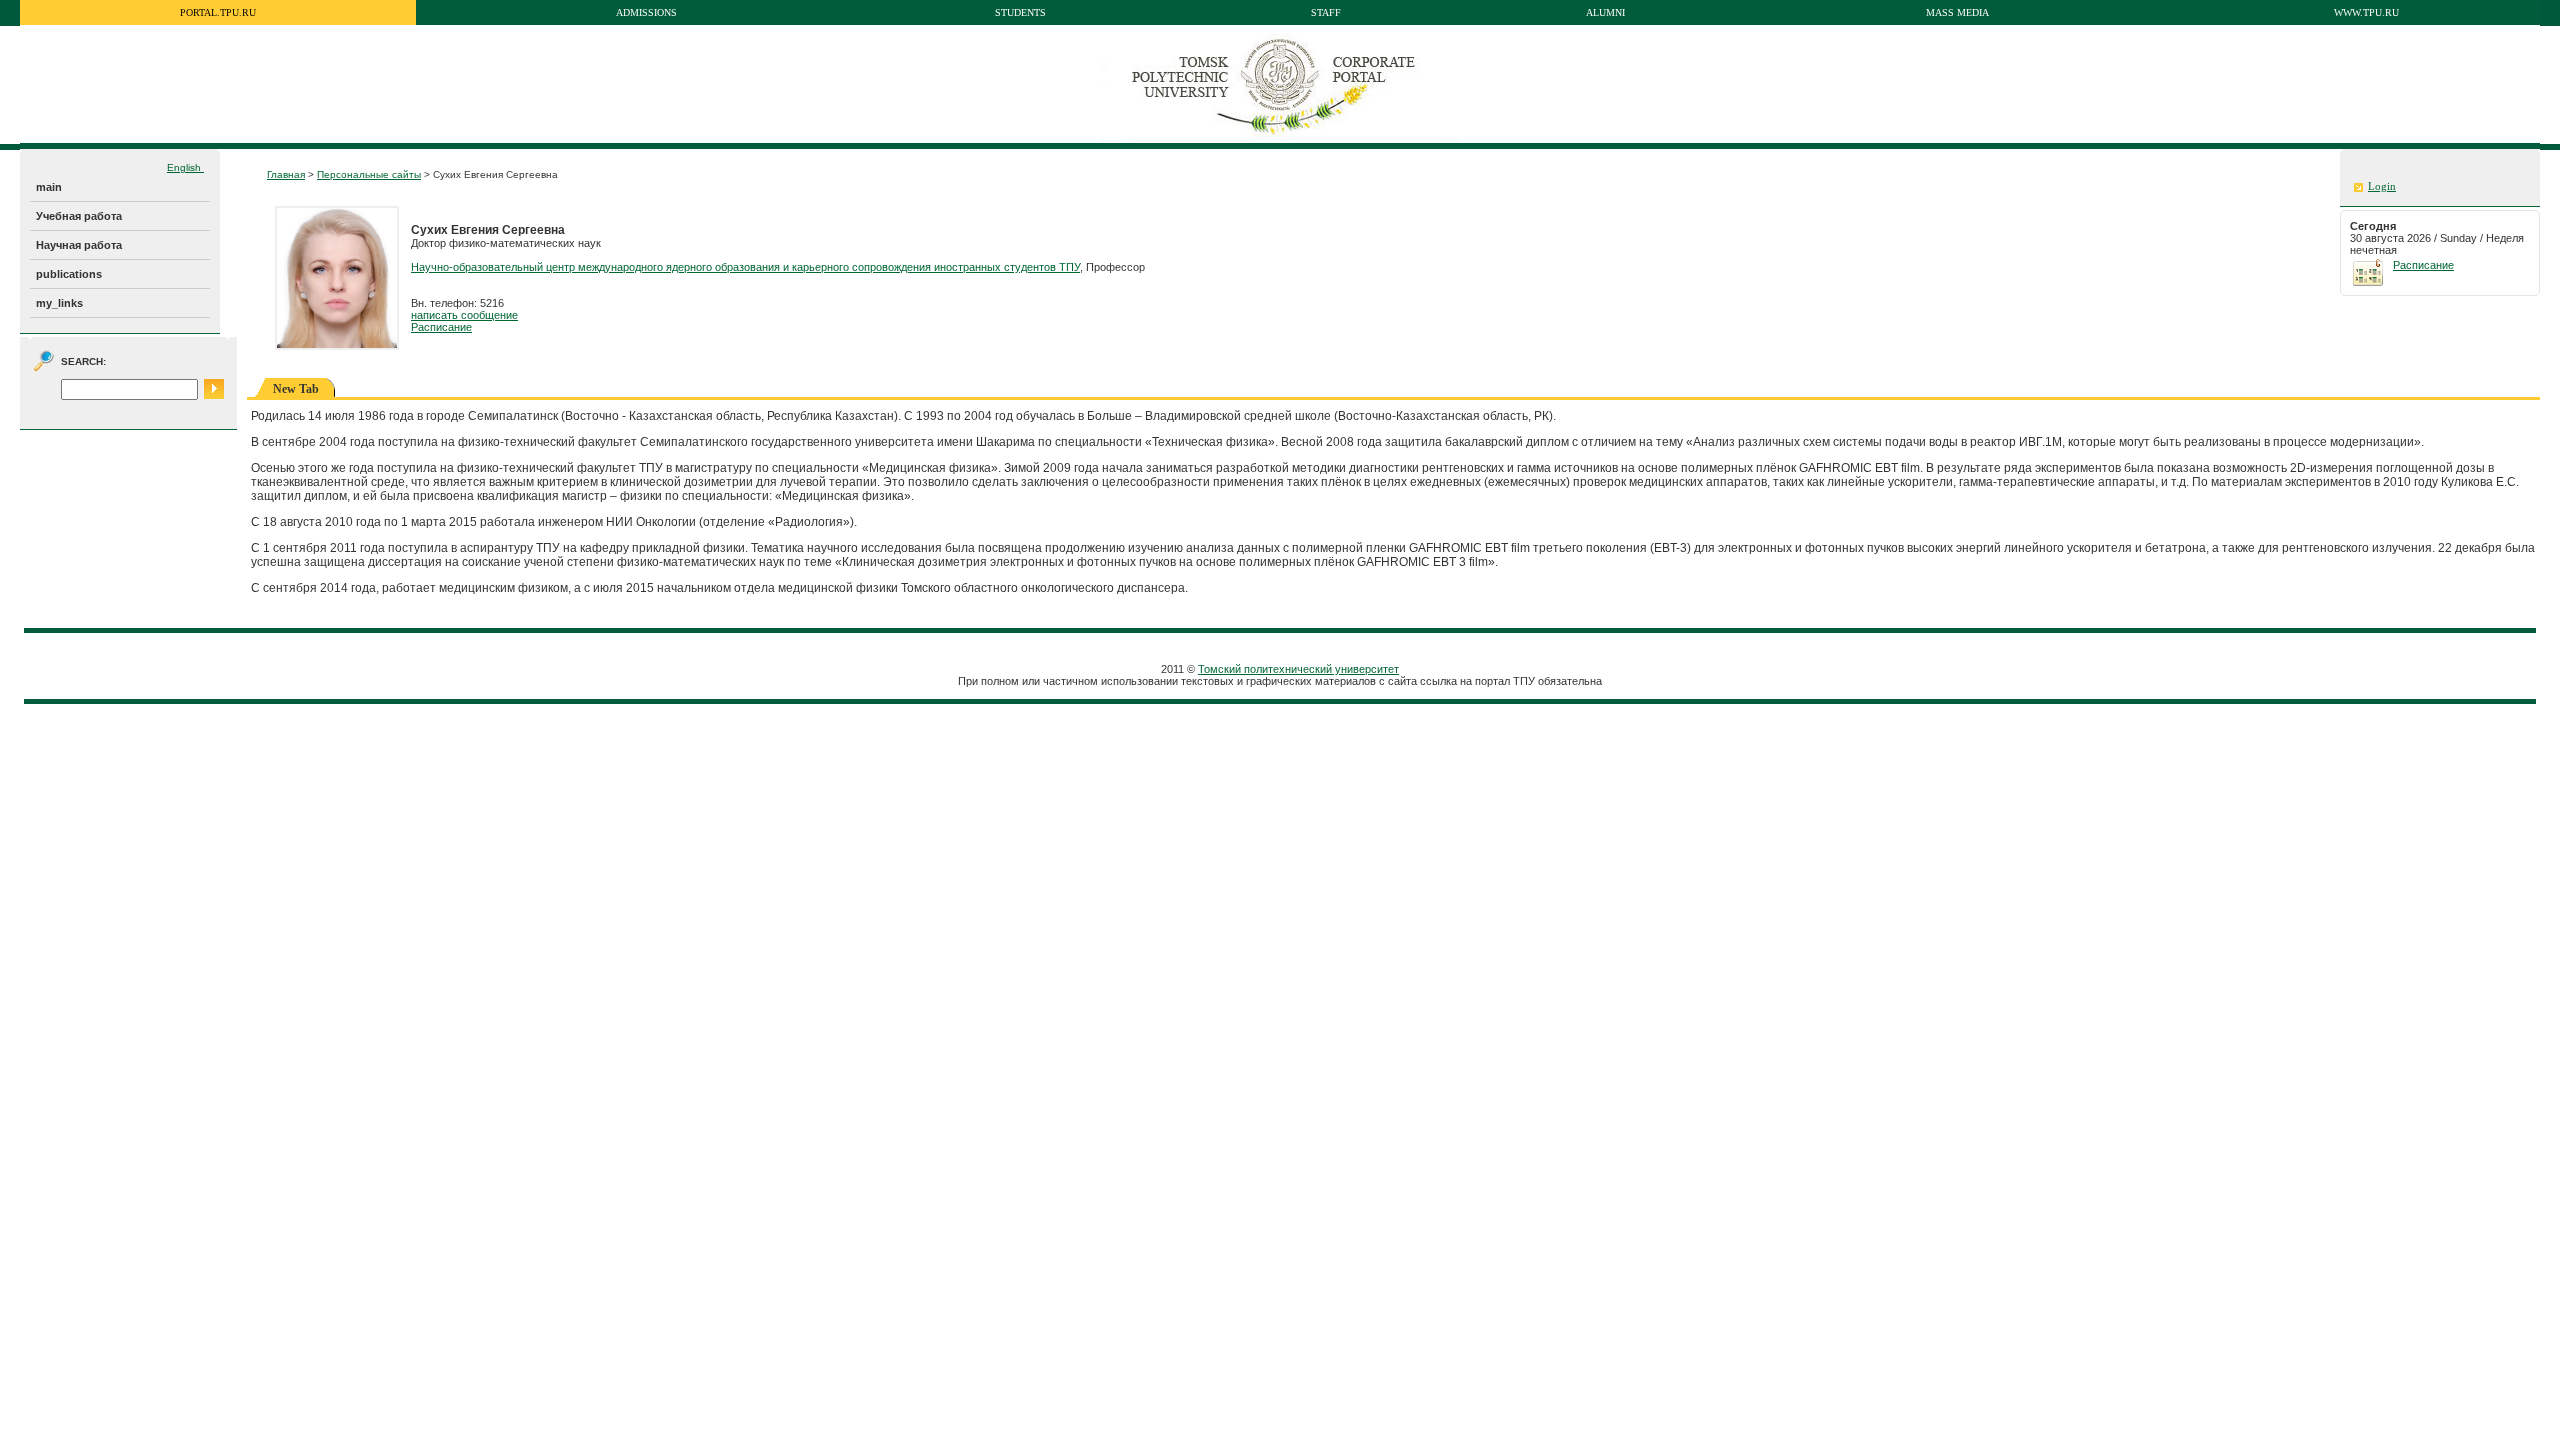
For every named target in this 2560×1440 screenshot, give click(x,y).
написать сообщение (464, 315)
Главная (286, 174)
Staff (1326, 12)
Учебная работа (79, 216)
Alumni (1605, 12)
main (49, 187)
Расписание (441, 327)
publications (69, 274)
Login (2382, 186)
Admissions (646, 12)
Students (1020, 12)
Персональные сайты (369, 174)
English (185, 167)
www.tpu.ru (2366, 12)
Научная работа (79, 245)
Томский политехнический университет (1298, 669)
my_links (59, 303)
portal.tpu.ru (218, 12)
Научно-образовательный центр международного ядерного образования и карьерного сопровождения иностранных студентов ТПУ (745, 267)
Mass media (1957, 12)
